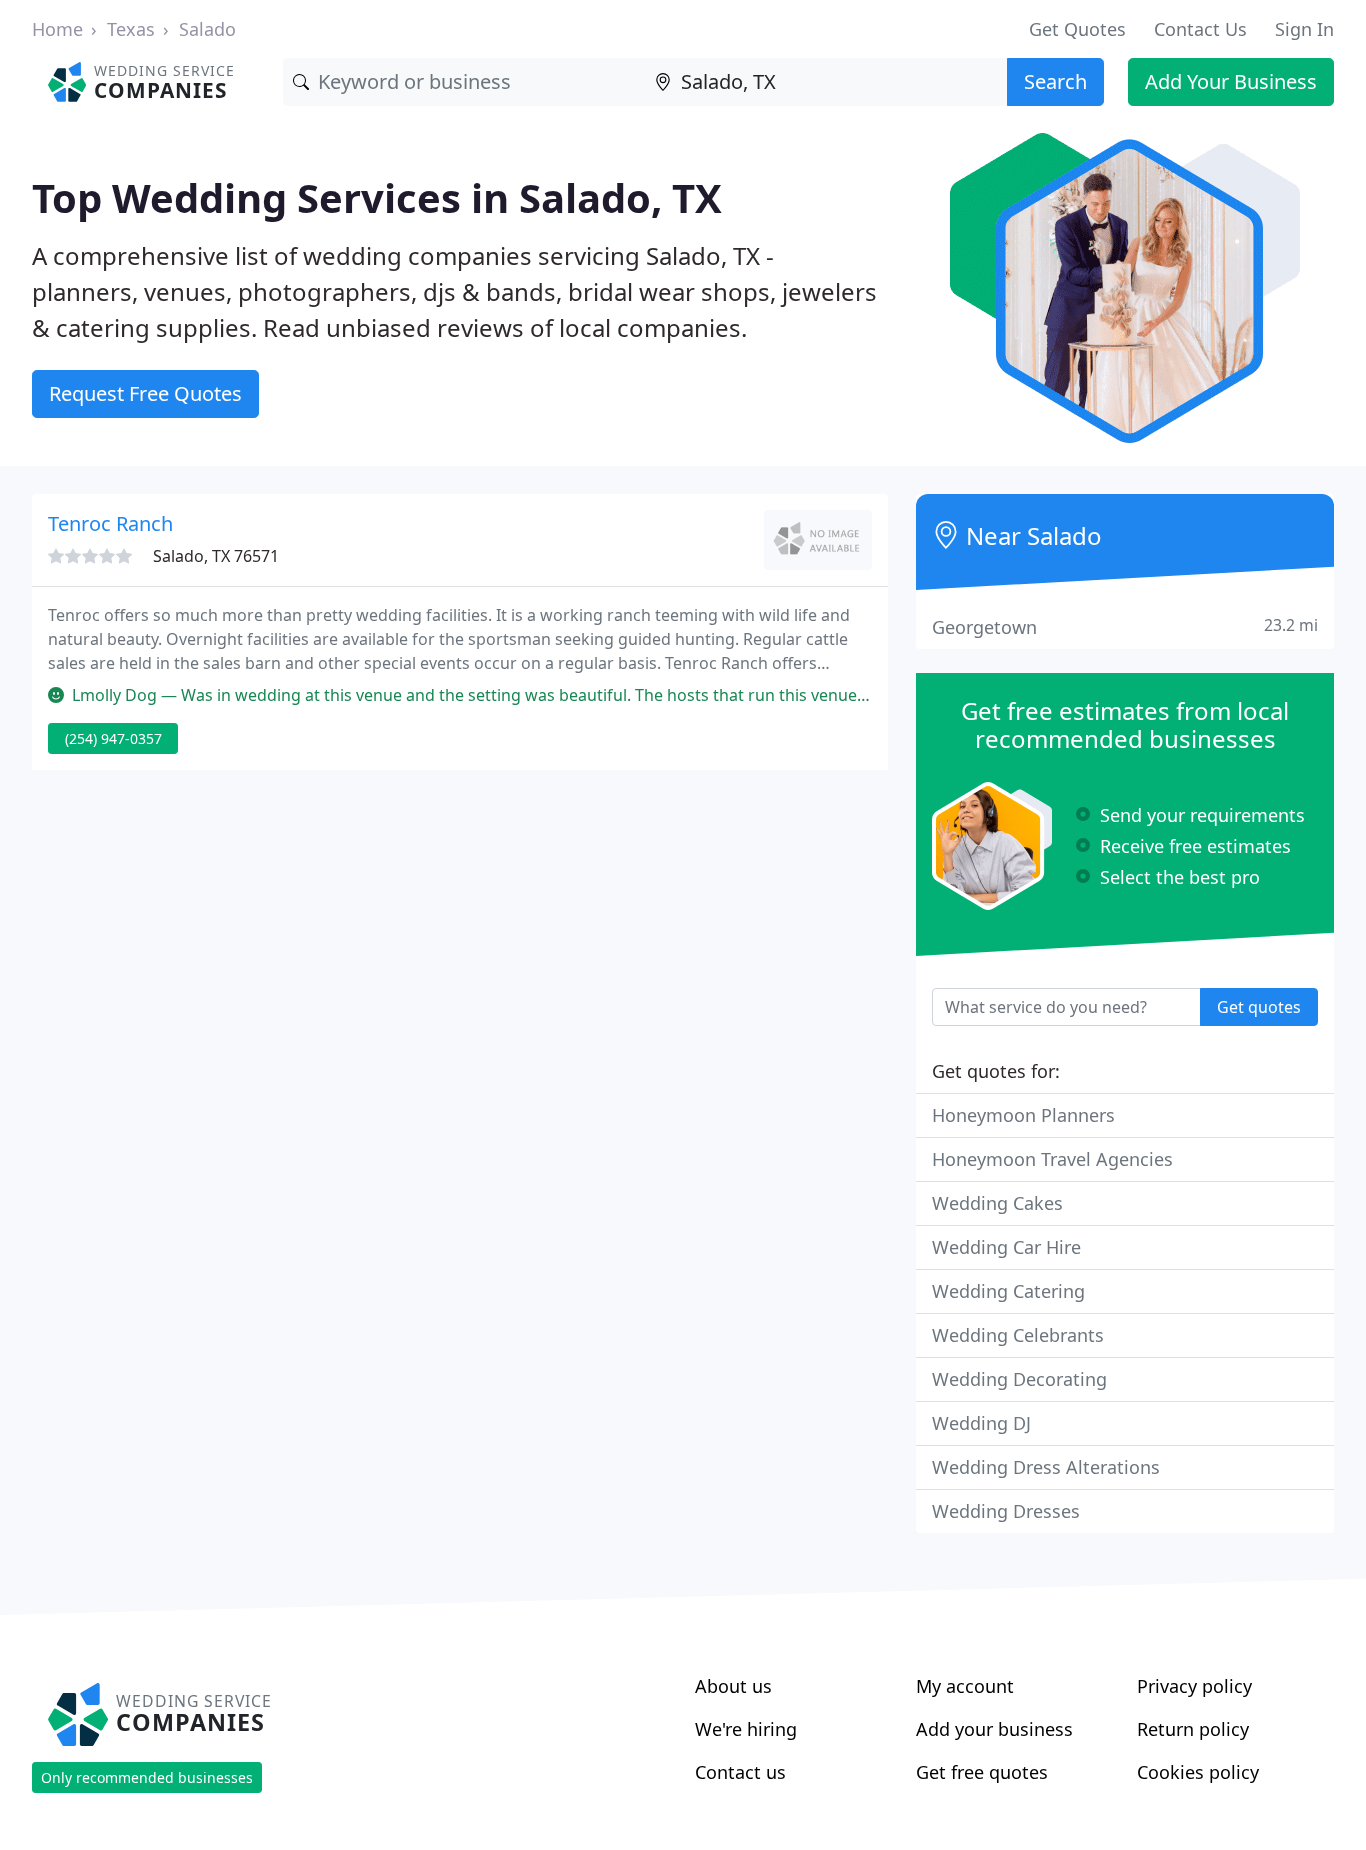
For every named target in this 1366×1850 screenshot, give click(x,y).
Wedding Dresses (1006, 1511)
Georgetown (1125, 626)
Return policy (1193, 1729)
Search (1055, 81)
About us (733, 1686)
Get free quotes (982, 1772)
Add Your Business (1231, 81)
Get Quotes (1077, 29)
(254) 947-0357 (113, 738)
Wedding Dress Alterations (1046, 1467)
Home (57, 29)
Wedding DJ (981, 1423)
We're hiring (746, 1729)
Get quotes (1259, 1007)
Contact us (740, 1772)
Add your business (994, 1729)
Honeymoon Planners (1023, 1115)
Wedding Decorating (1019, 1379)
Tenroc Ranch (110, 523)
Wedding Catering (1008, 1291)
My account (965, 1686)
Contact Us (1200, 29)
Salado (207, 29)
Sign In (1304, 29)
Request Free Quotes (145, 393)
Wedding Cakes (997, 1203)
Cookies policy (1198, 1772)
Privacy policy (1194, 1686)
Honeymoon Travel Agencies (1052, 1159)
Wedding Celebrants (1018, 1335)
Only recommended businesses (147, 1777)
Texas (131, 29)
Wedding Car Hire (1006, 1247)
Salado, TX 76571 (216, 556)
